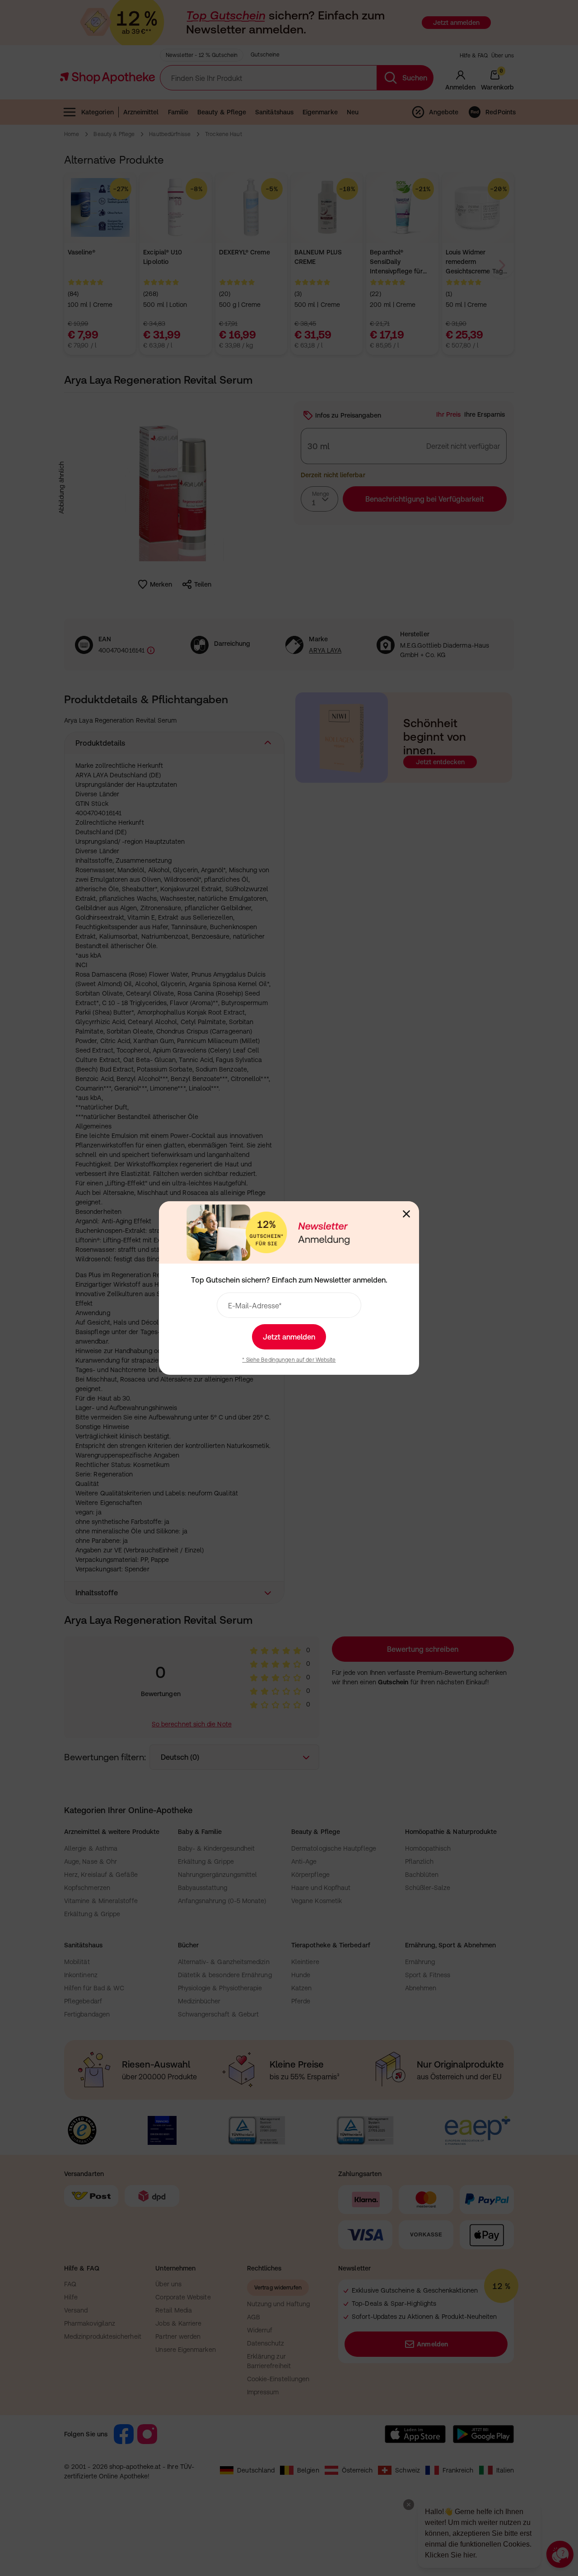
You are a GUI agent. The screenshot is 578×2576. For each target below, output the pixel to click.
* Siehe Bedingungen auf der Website (289, 1360)
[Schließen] (406, 1214)
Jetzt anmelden (289, 1337)
